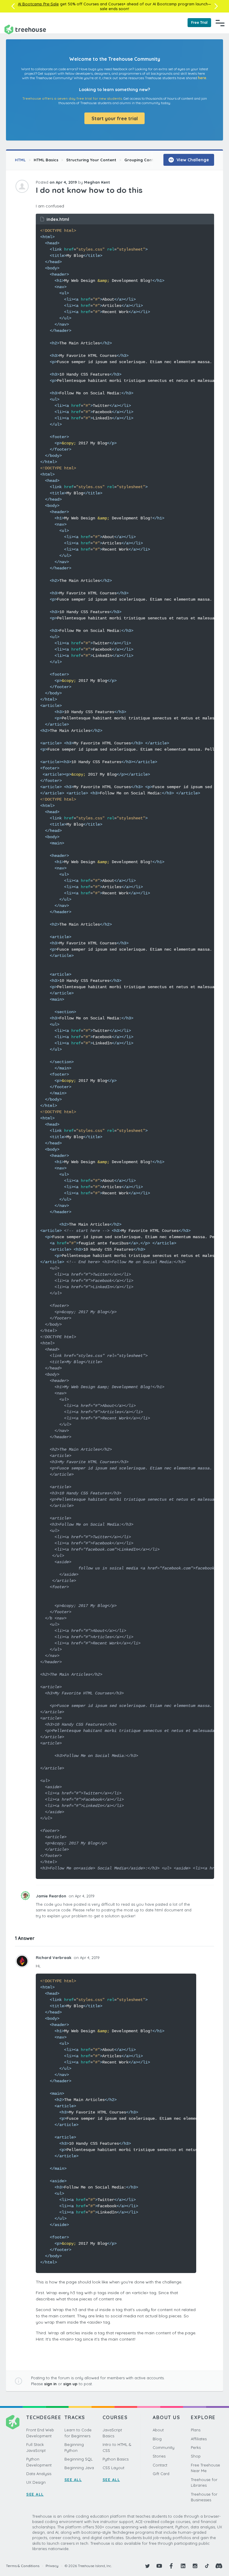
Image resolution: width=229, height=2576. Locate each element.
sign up (70, 2384)
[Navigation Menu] (220, 23)
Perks (196, 2447)
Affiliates (199, 2439)
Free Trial (199, 22)
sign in (50, 2384)
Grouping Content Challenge (153, 160)
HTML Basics (46, 160)
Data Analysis (39, 2474)
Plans (196, 2430)
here (202, 78)
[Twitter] (147, 2566)
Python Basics (116, 2459)
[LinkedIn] (183, 2566)
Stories (159, 2456)
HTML (20, 160)
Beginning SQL (79, 2459)
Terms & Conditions (23, 2566)
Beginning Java (79, 2468)
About (158, 2430)
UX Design (36, 2482)
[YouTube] (159, 2566)
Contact (160, 2465)
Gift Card (161, 2474)
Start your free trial (115, 118)
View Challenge (192, 160)
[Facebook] (171, 2566)
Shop (196, 2456)
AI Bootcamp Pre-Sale (38, 4)
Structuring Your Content (91, 160)
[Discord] (219, 2566)
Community (164, 2447)
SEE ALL (35, 2494)
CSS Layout (113, 2468)
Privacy (52, 2566)
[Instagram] (195, 2566)
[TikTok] (207, 2566)
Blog (157, 2439)
